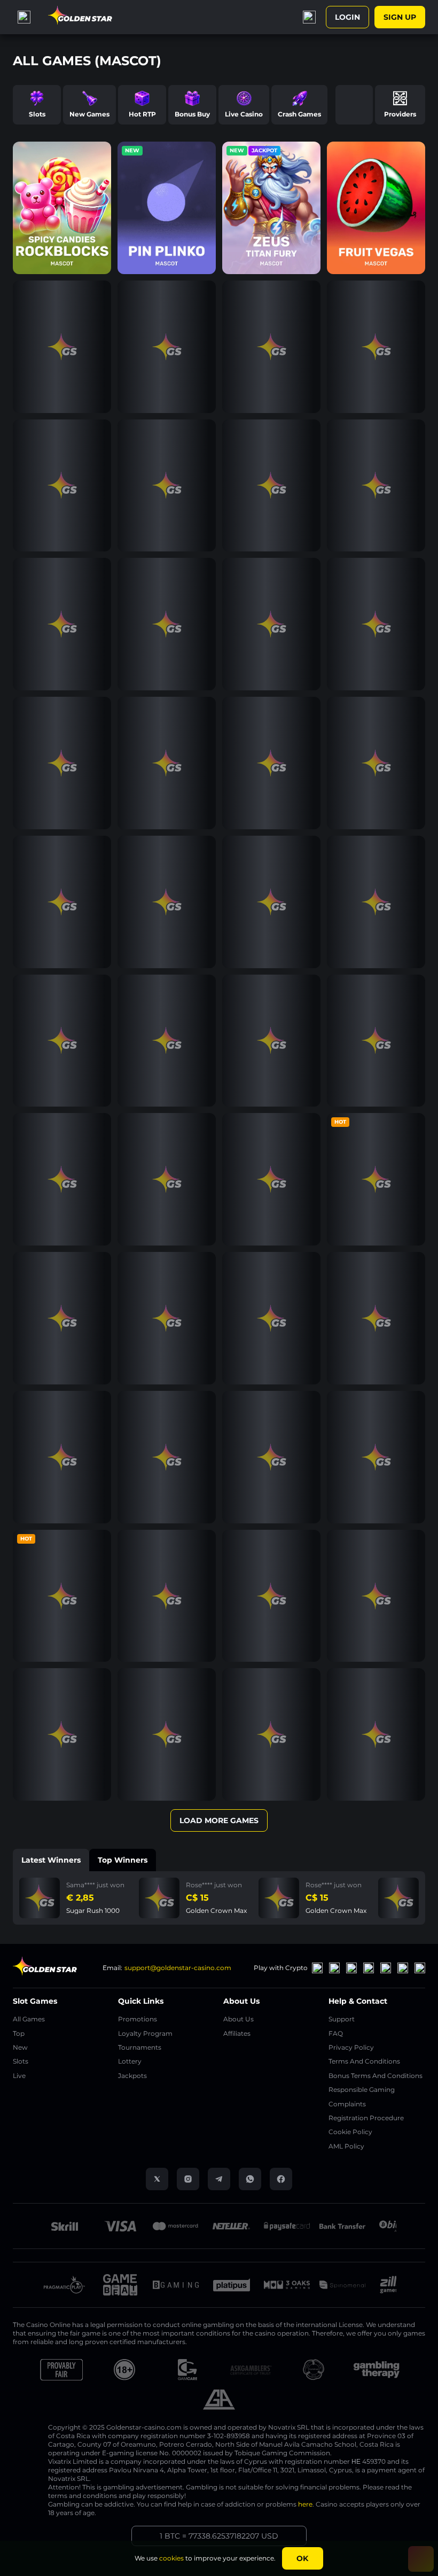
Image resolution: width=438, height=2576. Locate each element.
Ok (302, 2558)
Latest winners (51, 1860)
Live (19, 2076)
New (20, 2047)
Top (19, 2033)
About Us (238, 2019)
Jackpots (132, 2076)
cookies (171, 2558)
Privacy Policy (351, 2047)
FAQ (336, 2033)
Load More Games (219, 1820)
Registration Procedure (366, 2118)
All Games (29, 2019)
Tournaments (140, 2047)
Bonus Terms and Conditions (376, 2076)
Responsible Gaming (362, 2089)
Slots (21, 2061)
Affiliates (237, 2033)
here (305, 2504)
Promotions (138, 2019)
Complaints (347, 2104)
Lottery (130, 2061)
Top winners (123, 1860)
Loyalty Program (145, 2033)
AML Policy (346, 2146)
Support (342, 2019)
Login (347, 17)
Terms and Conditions (364, 2061)
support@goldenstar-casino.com (178, 1968)
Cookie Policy (350, 2132)
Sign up (400, 17)
